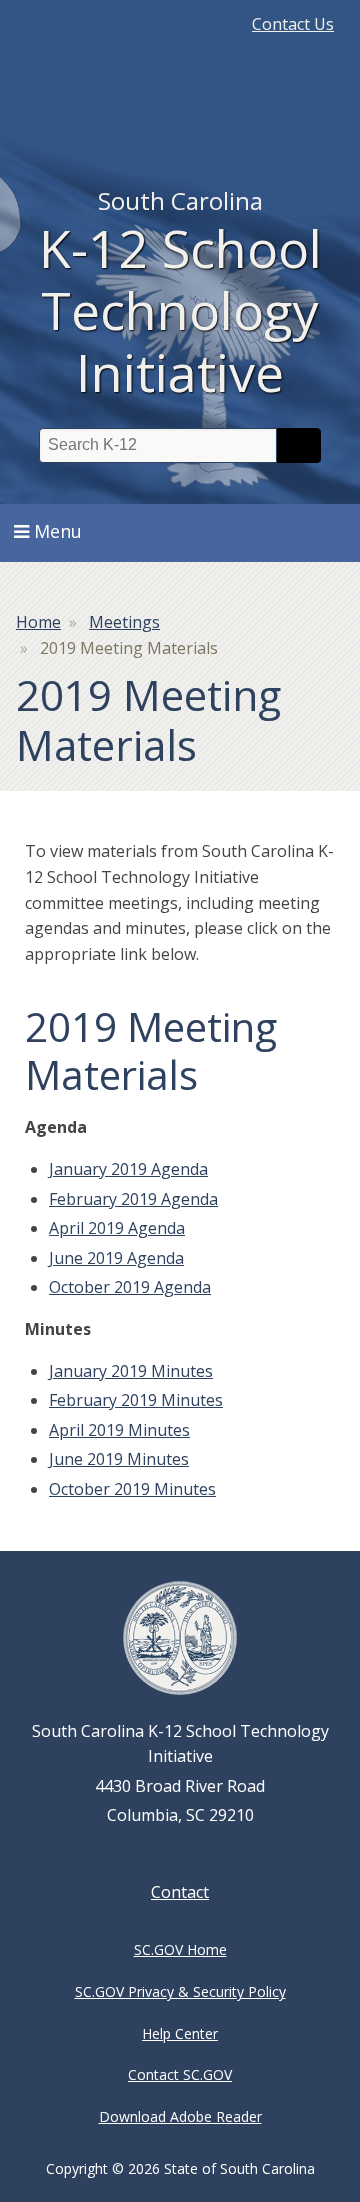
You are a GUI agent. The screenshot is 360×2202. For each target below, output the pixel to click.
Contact (180, 1892)
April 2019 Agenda (117, 1228)
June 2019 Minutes (119, 1459)
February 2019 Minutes (136, 1400)
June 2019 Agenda (116, 1258)
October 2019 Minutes (132, 1489)
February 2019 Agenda (133, 1199)
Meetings (124, 622)
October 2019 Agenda (130, 1287)
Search (299, 445)
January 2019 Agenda (128, 1169)
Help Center (180, 2033)
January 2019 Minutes (131, 1371)
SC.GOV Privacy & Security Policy (180, 1991)
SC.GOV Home (180, 1949)
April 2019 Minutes (119, 1430)
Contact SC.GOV (180, 2074)
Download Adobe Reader (180, 2116)
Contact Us (293, 24)
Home (38, 622)
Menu (58, 531)
